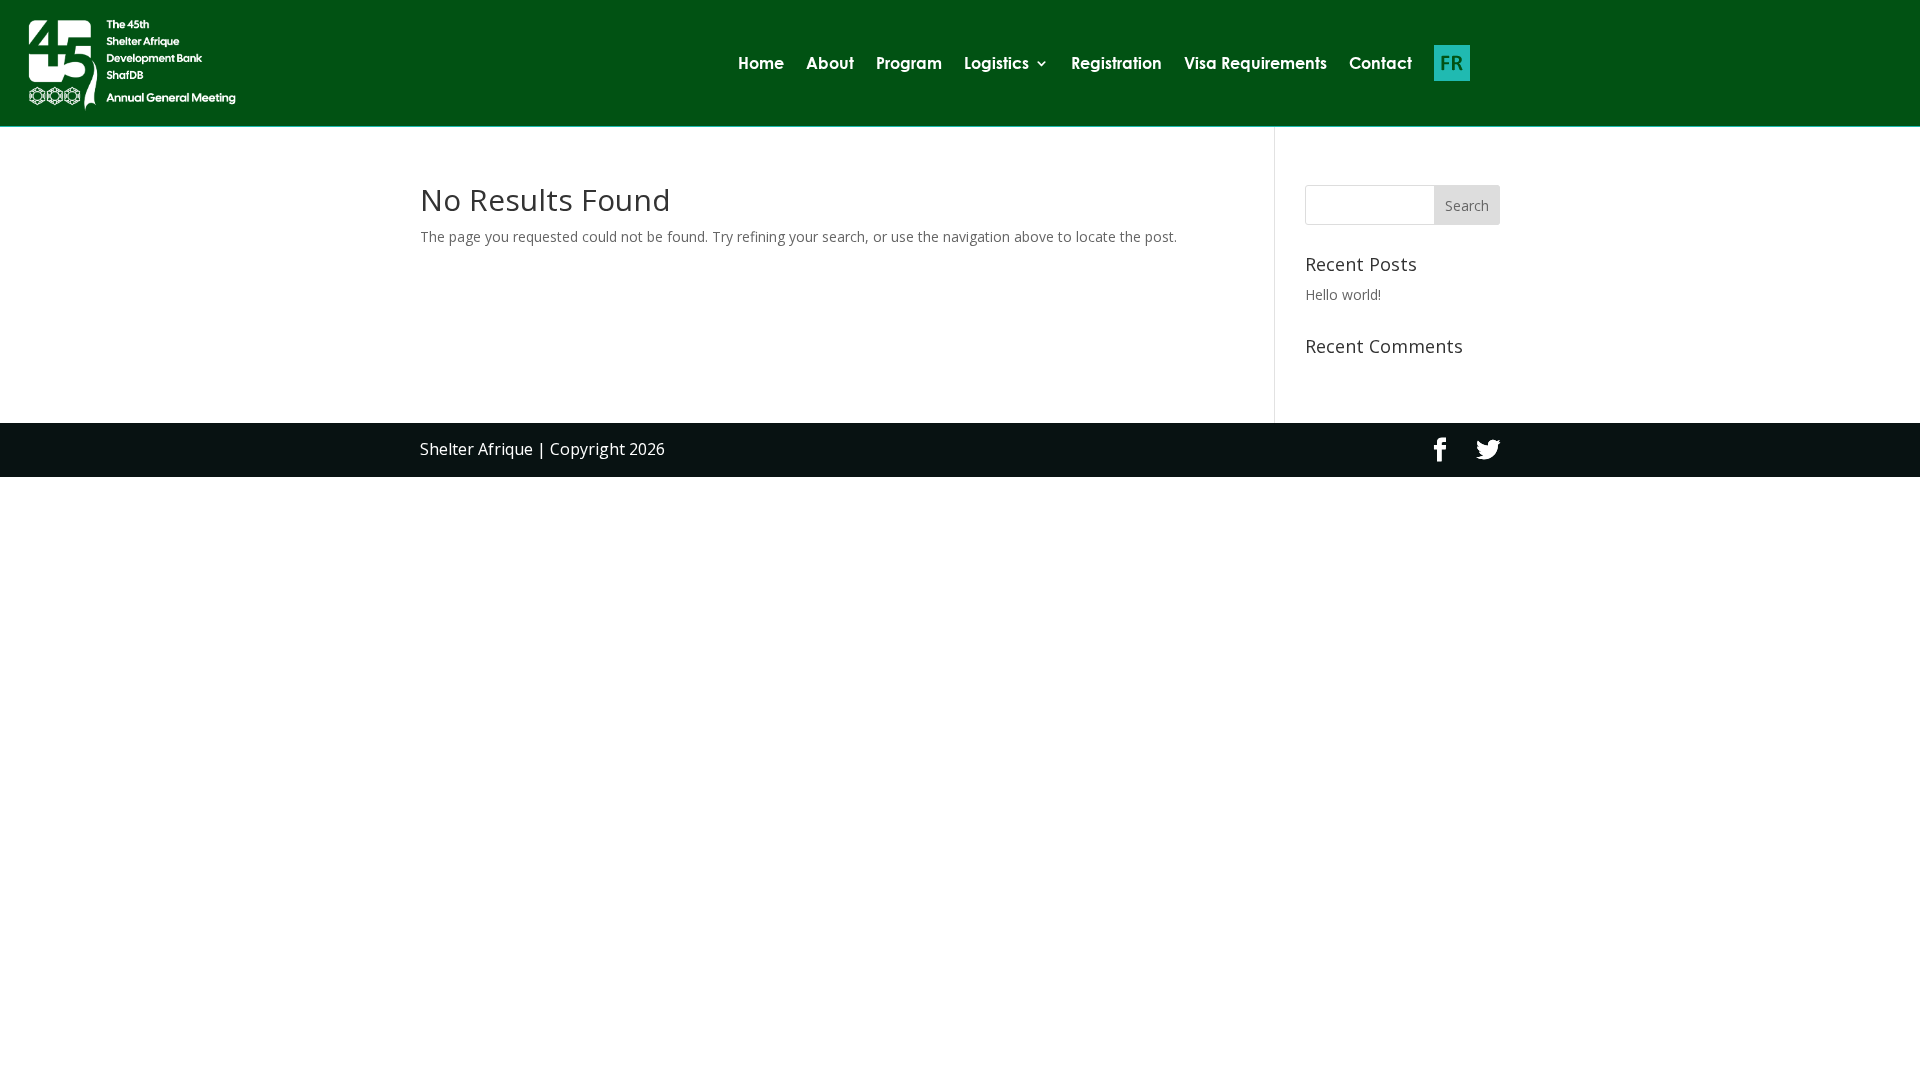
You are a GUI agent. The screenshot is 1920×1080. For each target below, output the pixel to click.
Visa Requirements (1255, 62)
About (830, 62)
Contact (1380, 62)
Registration (1116, 62)
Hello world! (1343, 294)
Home (761, 62)
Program (909, 62)
